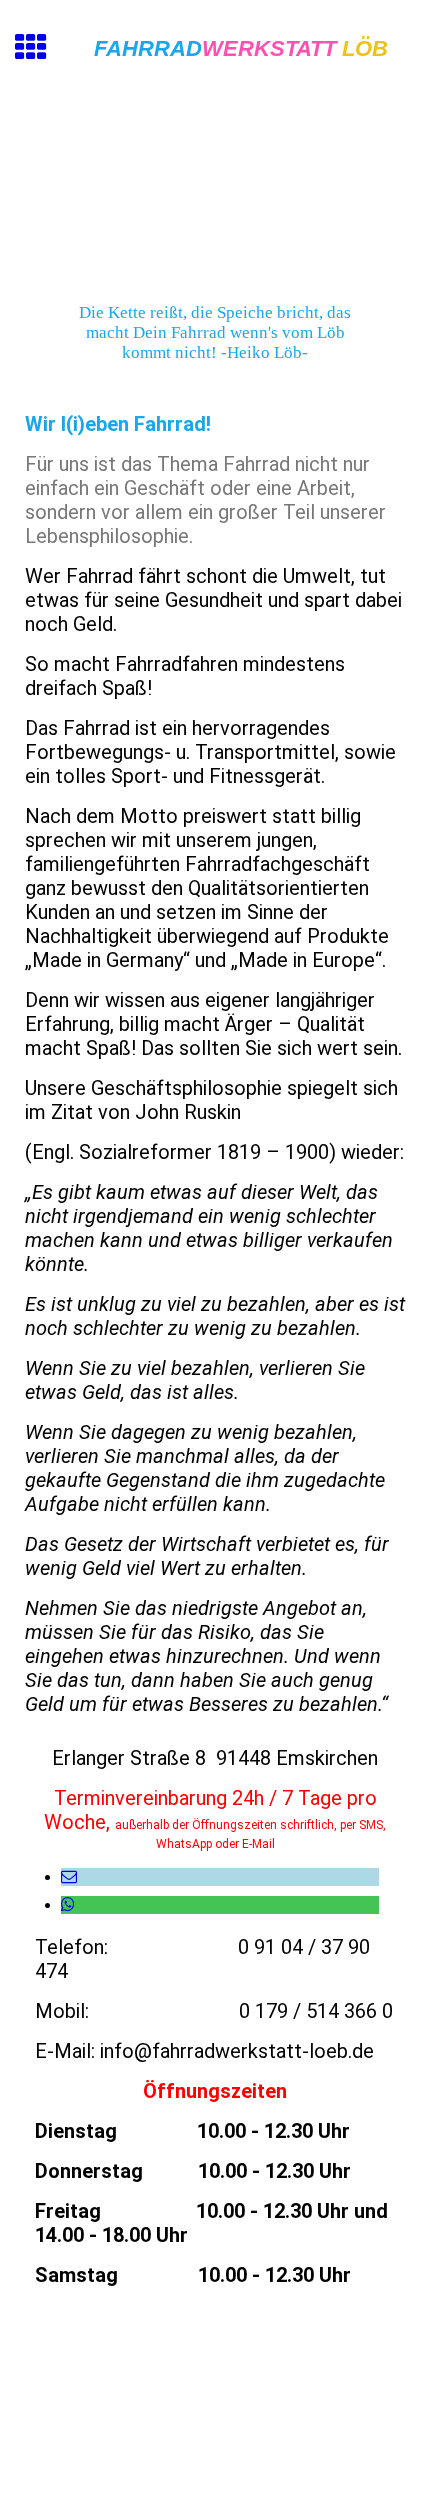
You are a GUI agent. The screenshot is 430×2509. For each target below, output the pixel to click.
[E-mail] (69, 1876)
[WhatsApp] (68, 1904)
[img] (215, 193)
